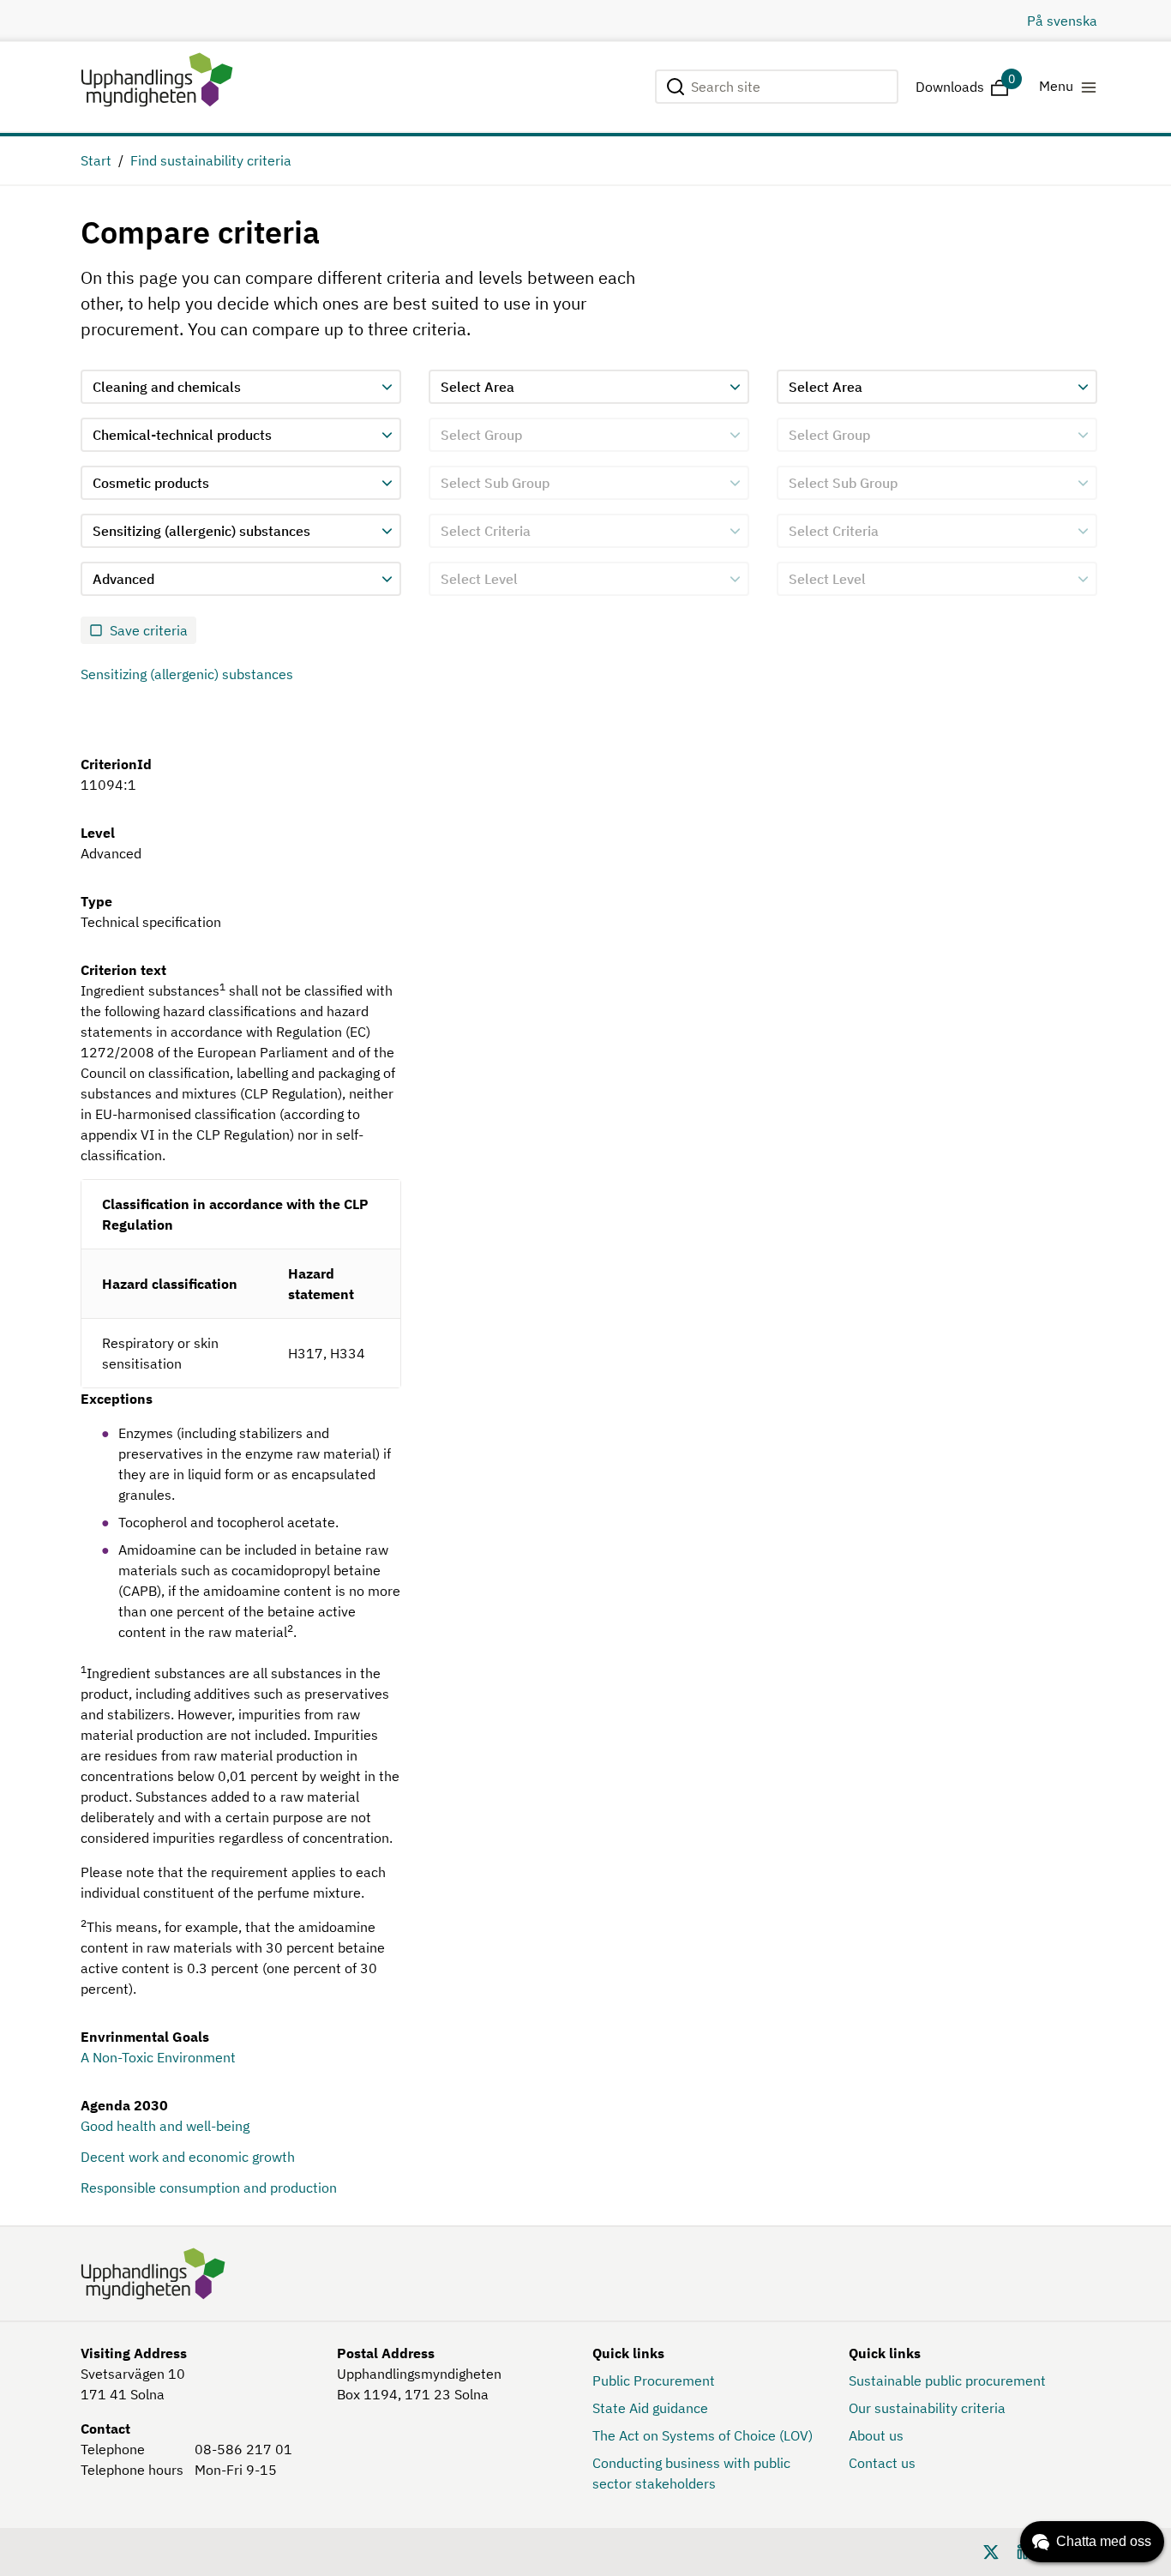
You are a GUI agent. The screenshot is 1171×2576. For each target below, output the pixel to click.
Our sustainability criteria (927, 2408)
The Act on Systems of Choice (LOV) (703, 2435)
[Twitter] (991, 2550)
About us (876, 2435)
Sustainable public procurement (947, 2380)
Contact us (882, 2463)
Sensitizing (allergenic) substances (187, 674)
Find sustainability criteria (211, 160)
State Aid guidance (650, 2408)
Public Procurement (654, 2380)
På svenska (1062, 21)
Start (96, 160)
